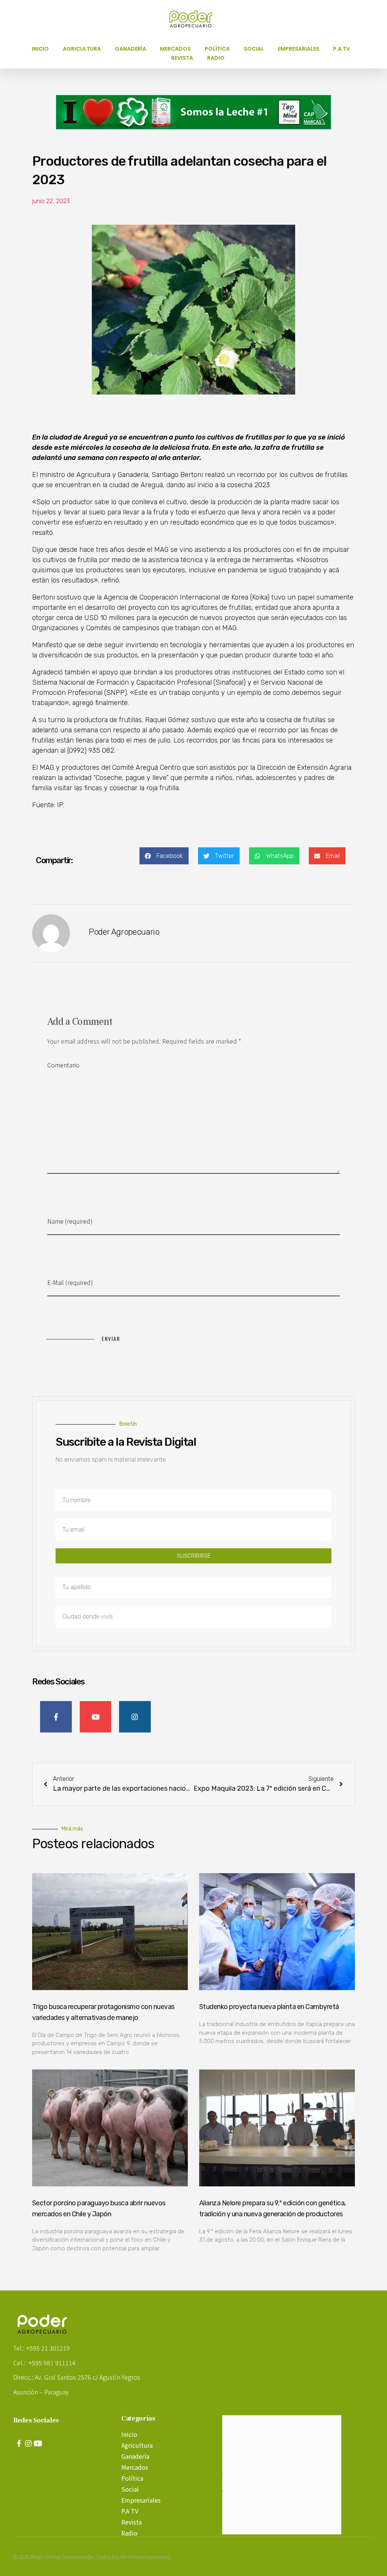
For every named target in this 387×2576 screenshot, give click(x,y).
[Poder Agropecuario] (195, 19)
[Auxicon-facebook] (19, 2444)
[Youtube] (38, 2444)
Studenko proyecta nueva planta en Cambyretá (269, 2007)
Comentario (63, 1065)
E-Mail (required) (70, 1282)
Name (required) (70, 1221)
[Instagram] (28, 2444)
